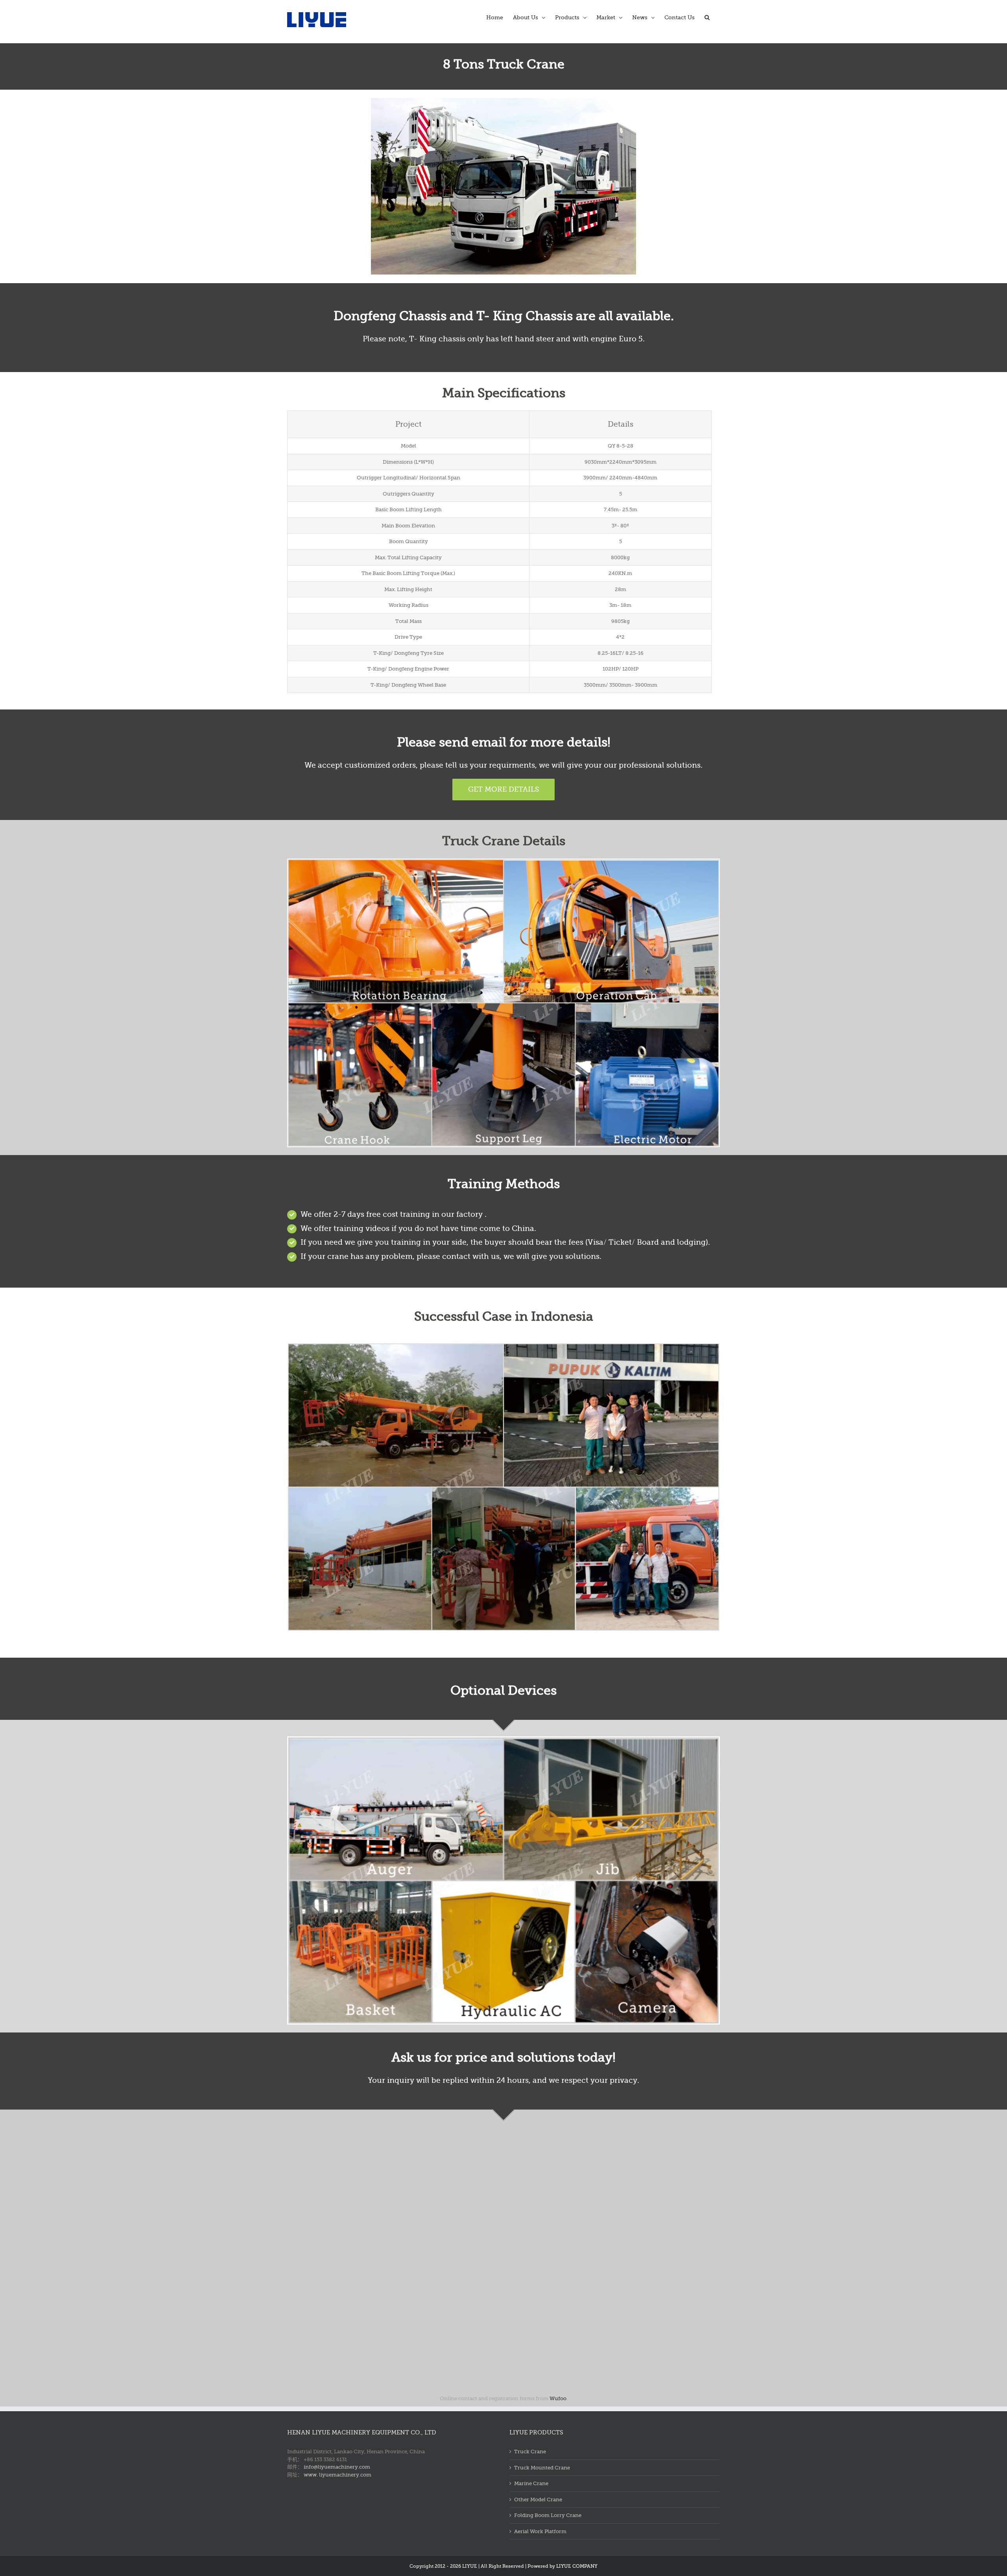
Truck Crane (530, 2452)
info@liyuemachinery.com (337, 2467)
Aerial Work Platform (540, 2531)
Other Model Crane (538, 2500)
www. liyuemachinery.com (338, 2475)
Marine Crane (531, 2483)
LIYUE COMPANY (577, 2566)
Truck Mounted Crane (542, 2468)
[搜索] (707, 17)
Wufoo (558, 2398)
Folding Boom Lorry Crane (548, 2515)
